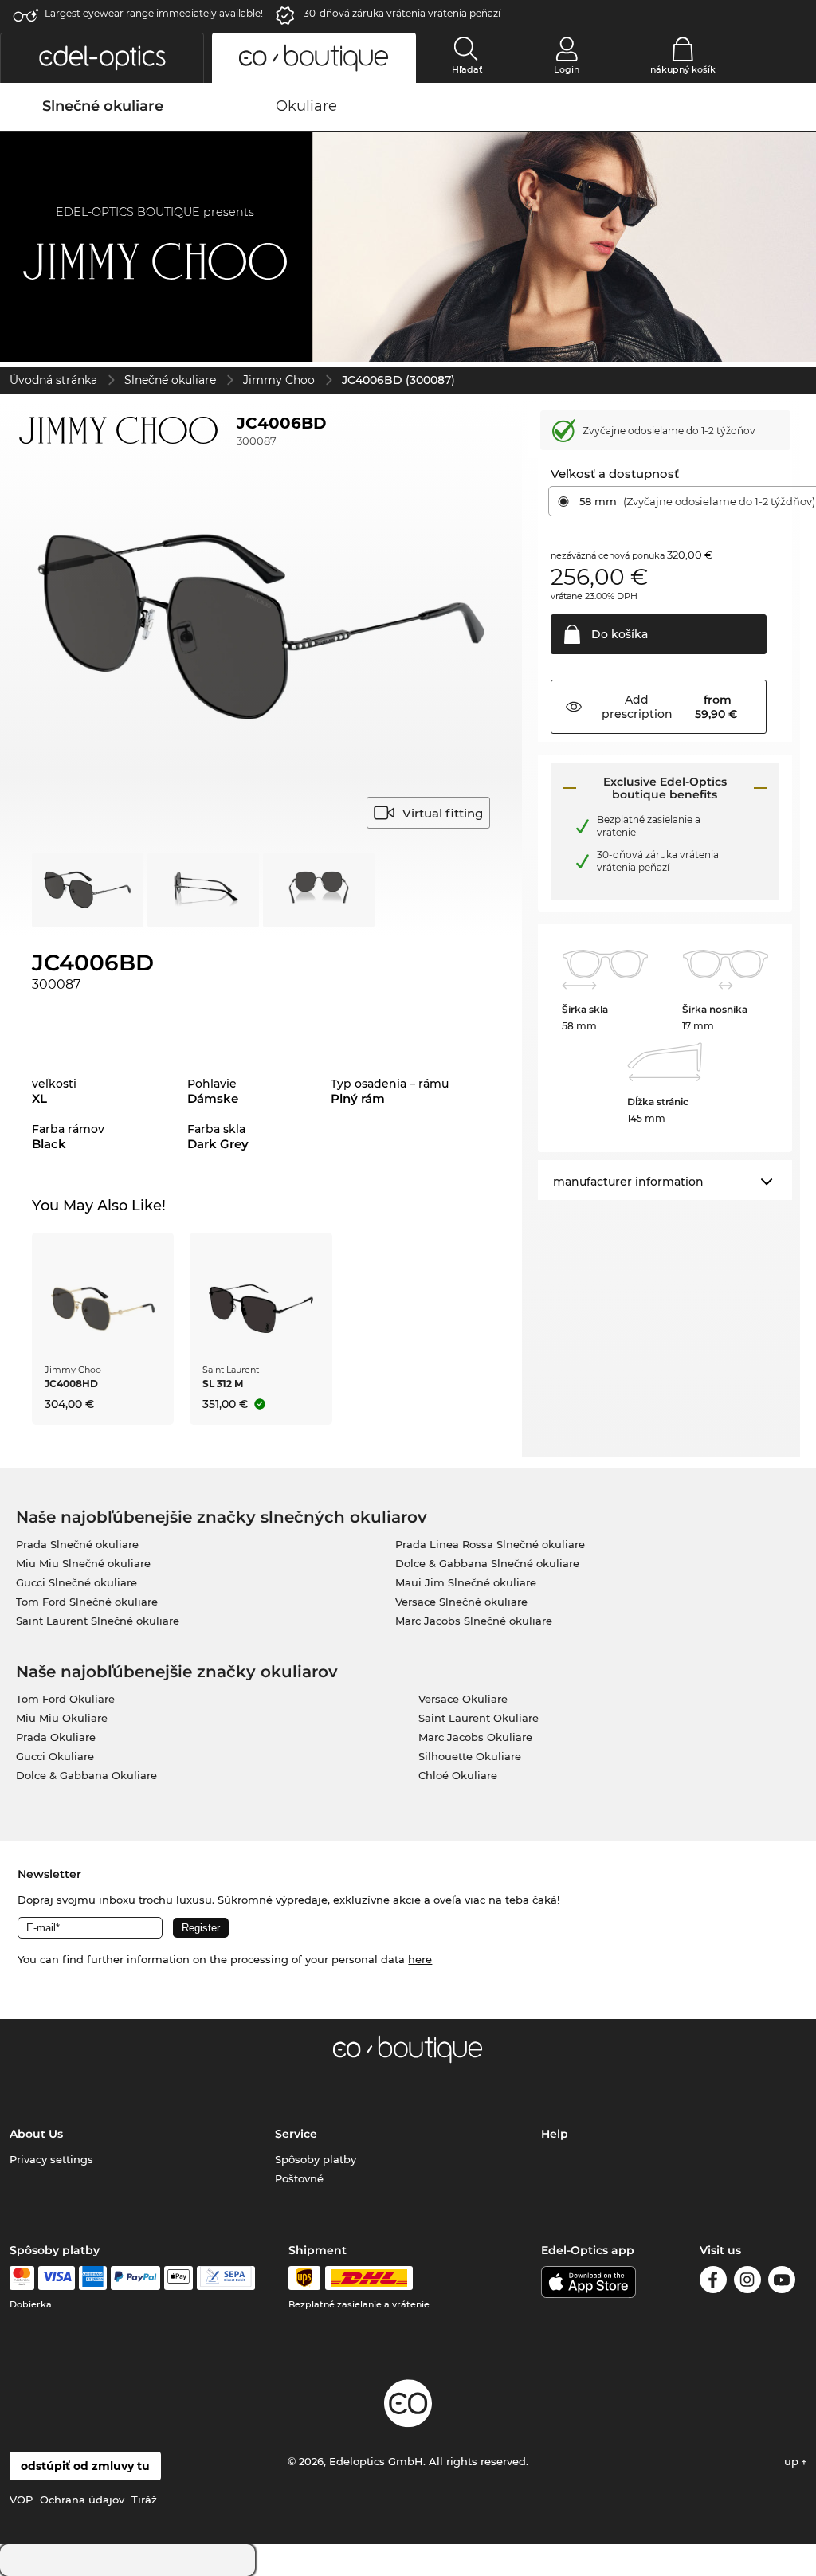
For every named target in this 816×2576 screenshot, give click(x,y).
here (420, 1959)
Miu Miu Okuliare (62, 1718)
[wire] (226, 2278)
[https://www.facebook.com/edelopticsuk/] (713, 2282)
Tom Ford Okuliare (65, 1699)
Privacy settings (51, 2159)
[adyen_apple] (178, 2278)
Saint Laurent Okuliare (479, 1718)
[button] (102, 58)
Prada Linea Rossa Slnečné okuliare (490, 1544)
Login (567, 69)
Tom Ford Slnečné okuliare (87, 1602)
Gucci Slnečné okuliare (76, 1582)
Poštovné (299, 2178)
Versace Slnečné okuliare (461, 1602)
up (793, 2461)
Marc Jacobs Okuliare (475, 1737)
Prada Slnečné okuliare (77, 1544)
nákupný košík (683, 69)
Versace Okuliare (463, 1699)
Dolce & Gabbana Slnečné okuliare (487, 1563)
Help (555, 2134)
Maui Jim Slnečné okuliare (466, 1582)
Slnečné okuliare (170, 380)
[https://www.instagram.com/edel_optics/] (747, 2282)
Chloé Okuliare (458, 1775)
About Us (36, 2134)
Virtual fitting (443, 813)
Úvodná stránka (53, 380)
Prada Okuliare (56, 1737)
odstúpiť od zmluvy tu (85, 2466)
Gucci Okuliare (55, 1756)
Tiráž (144, 2500)
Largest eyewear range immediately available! (154, 13)
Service (296, 2134)
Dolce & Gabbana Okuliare (86, 1775)
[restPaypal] (136, 2278)
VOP (21, 2500)
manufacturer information (628, 1182)
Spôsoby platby (316, 2159)
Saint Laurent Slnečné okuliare (98, 1621)
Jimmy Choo (279, 380)
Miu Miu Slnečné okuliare (83, 1563)
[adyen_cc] (22, 2278)
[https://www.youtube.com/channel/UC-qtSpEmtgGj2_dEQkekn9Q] (782, 2282)
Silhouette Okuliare (470, 1756)
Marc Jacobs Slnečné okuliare (474, 1621)
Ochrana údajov (82, 2500)
